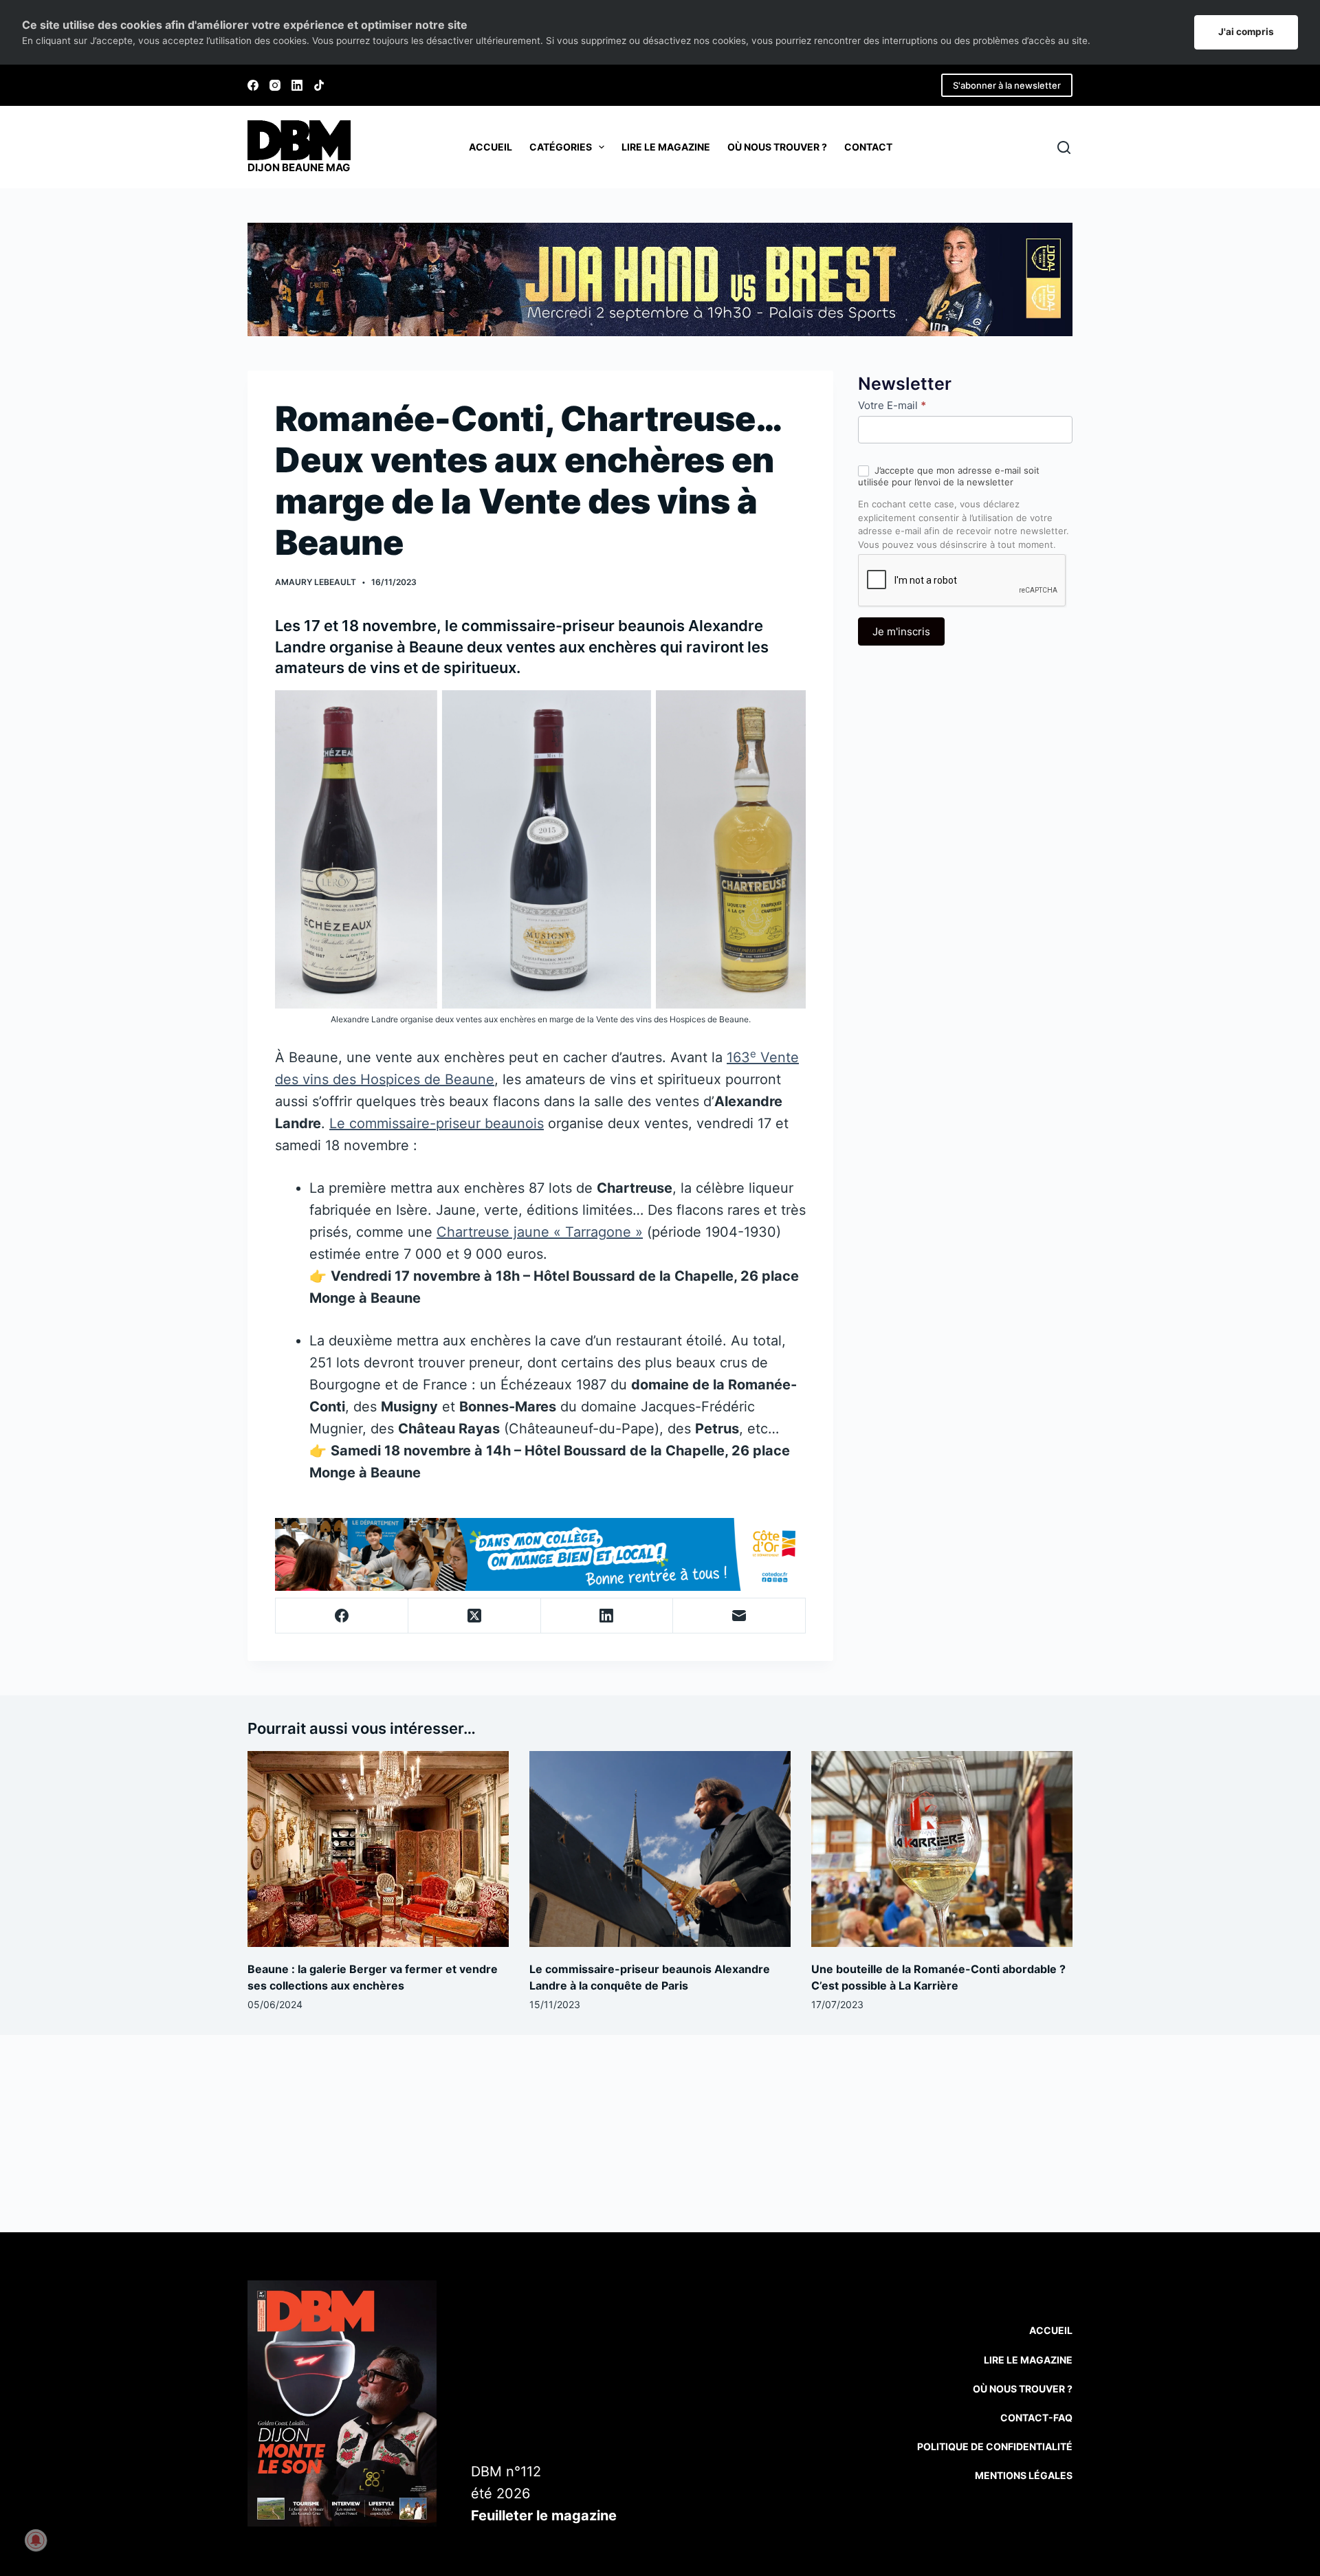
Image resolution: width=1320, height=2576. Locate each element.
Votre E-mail (892, 405)
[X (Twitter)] (475, 1616)
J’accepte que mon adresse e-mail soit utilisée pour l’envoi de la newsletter (949, 476)
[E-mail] (739, 1616)
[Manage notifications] (36, 2540)
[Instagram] (275, 85)
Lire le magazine (666, 147)
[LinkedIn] (297, 85)
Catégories (561, 147)
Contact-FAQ (1036, 2418)
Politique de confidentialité (995, 2446)
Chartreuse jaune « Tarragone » (540, 1232)
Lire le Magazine (1028, 2360)
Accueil (491, 147)
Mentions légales (1024, 2475)
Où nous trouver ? (777, 147)
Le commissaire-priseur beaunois (437, 1123)
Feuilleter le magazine (544, 2516)
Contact (868, 147)
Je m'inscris (901, 631)
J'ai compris (1246, 32)
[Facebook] (253, 85)
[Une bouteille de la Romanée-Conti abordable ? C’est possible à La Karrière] (942, 1849)
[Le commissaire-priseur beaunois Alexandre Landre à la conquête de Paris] (660, 1849)
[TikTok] (319, 85)
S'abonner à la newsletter (1007, 85)
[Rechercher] (1064, 147)
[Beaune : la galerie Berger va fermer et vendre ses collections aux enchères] (378, 1849)
